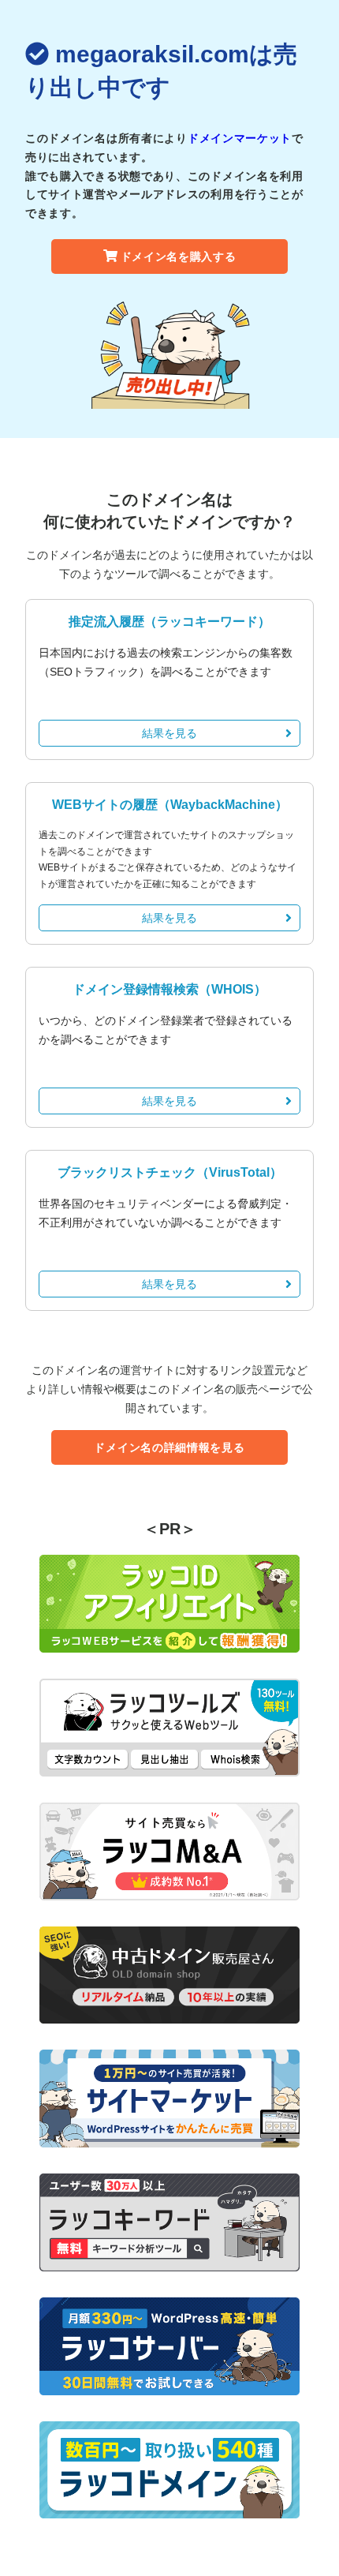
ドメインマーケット (240, 138)
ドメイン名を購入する (179, 256)
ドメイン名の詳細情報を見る (169, 1447)
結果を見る (169, 733)
